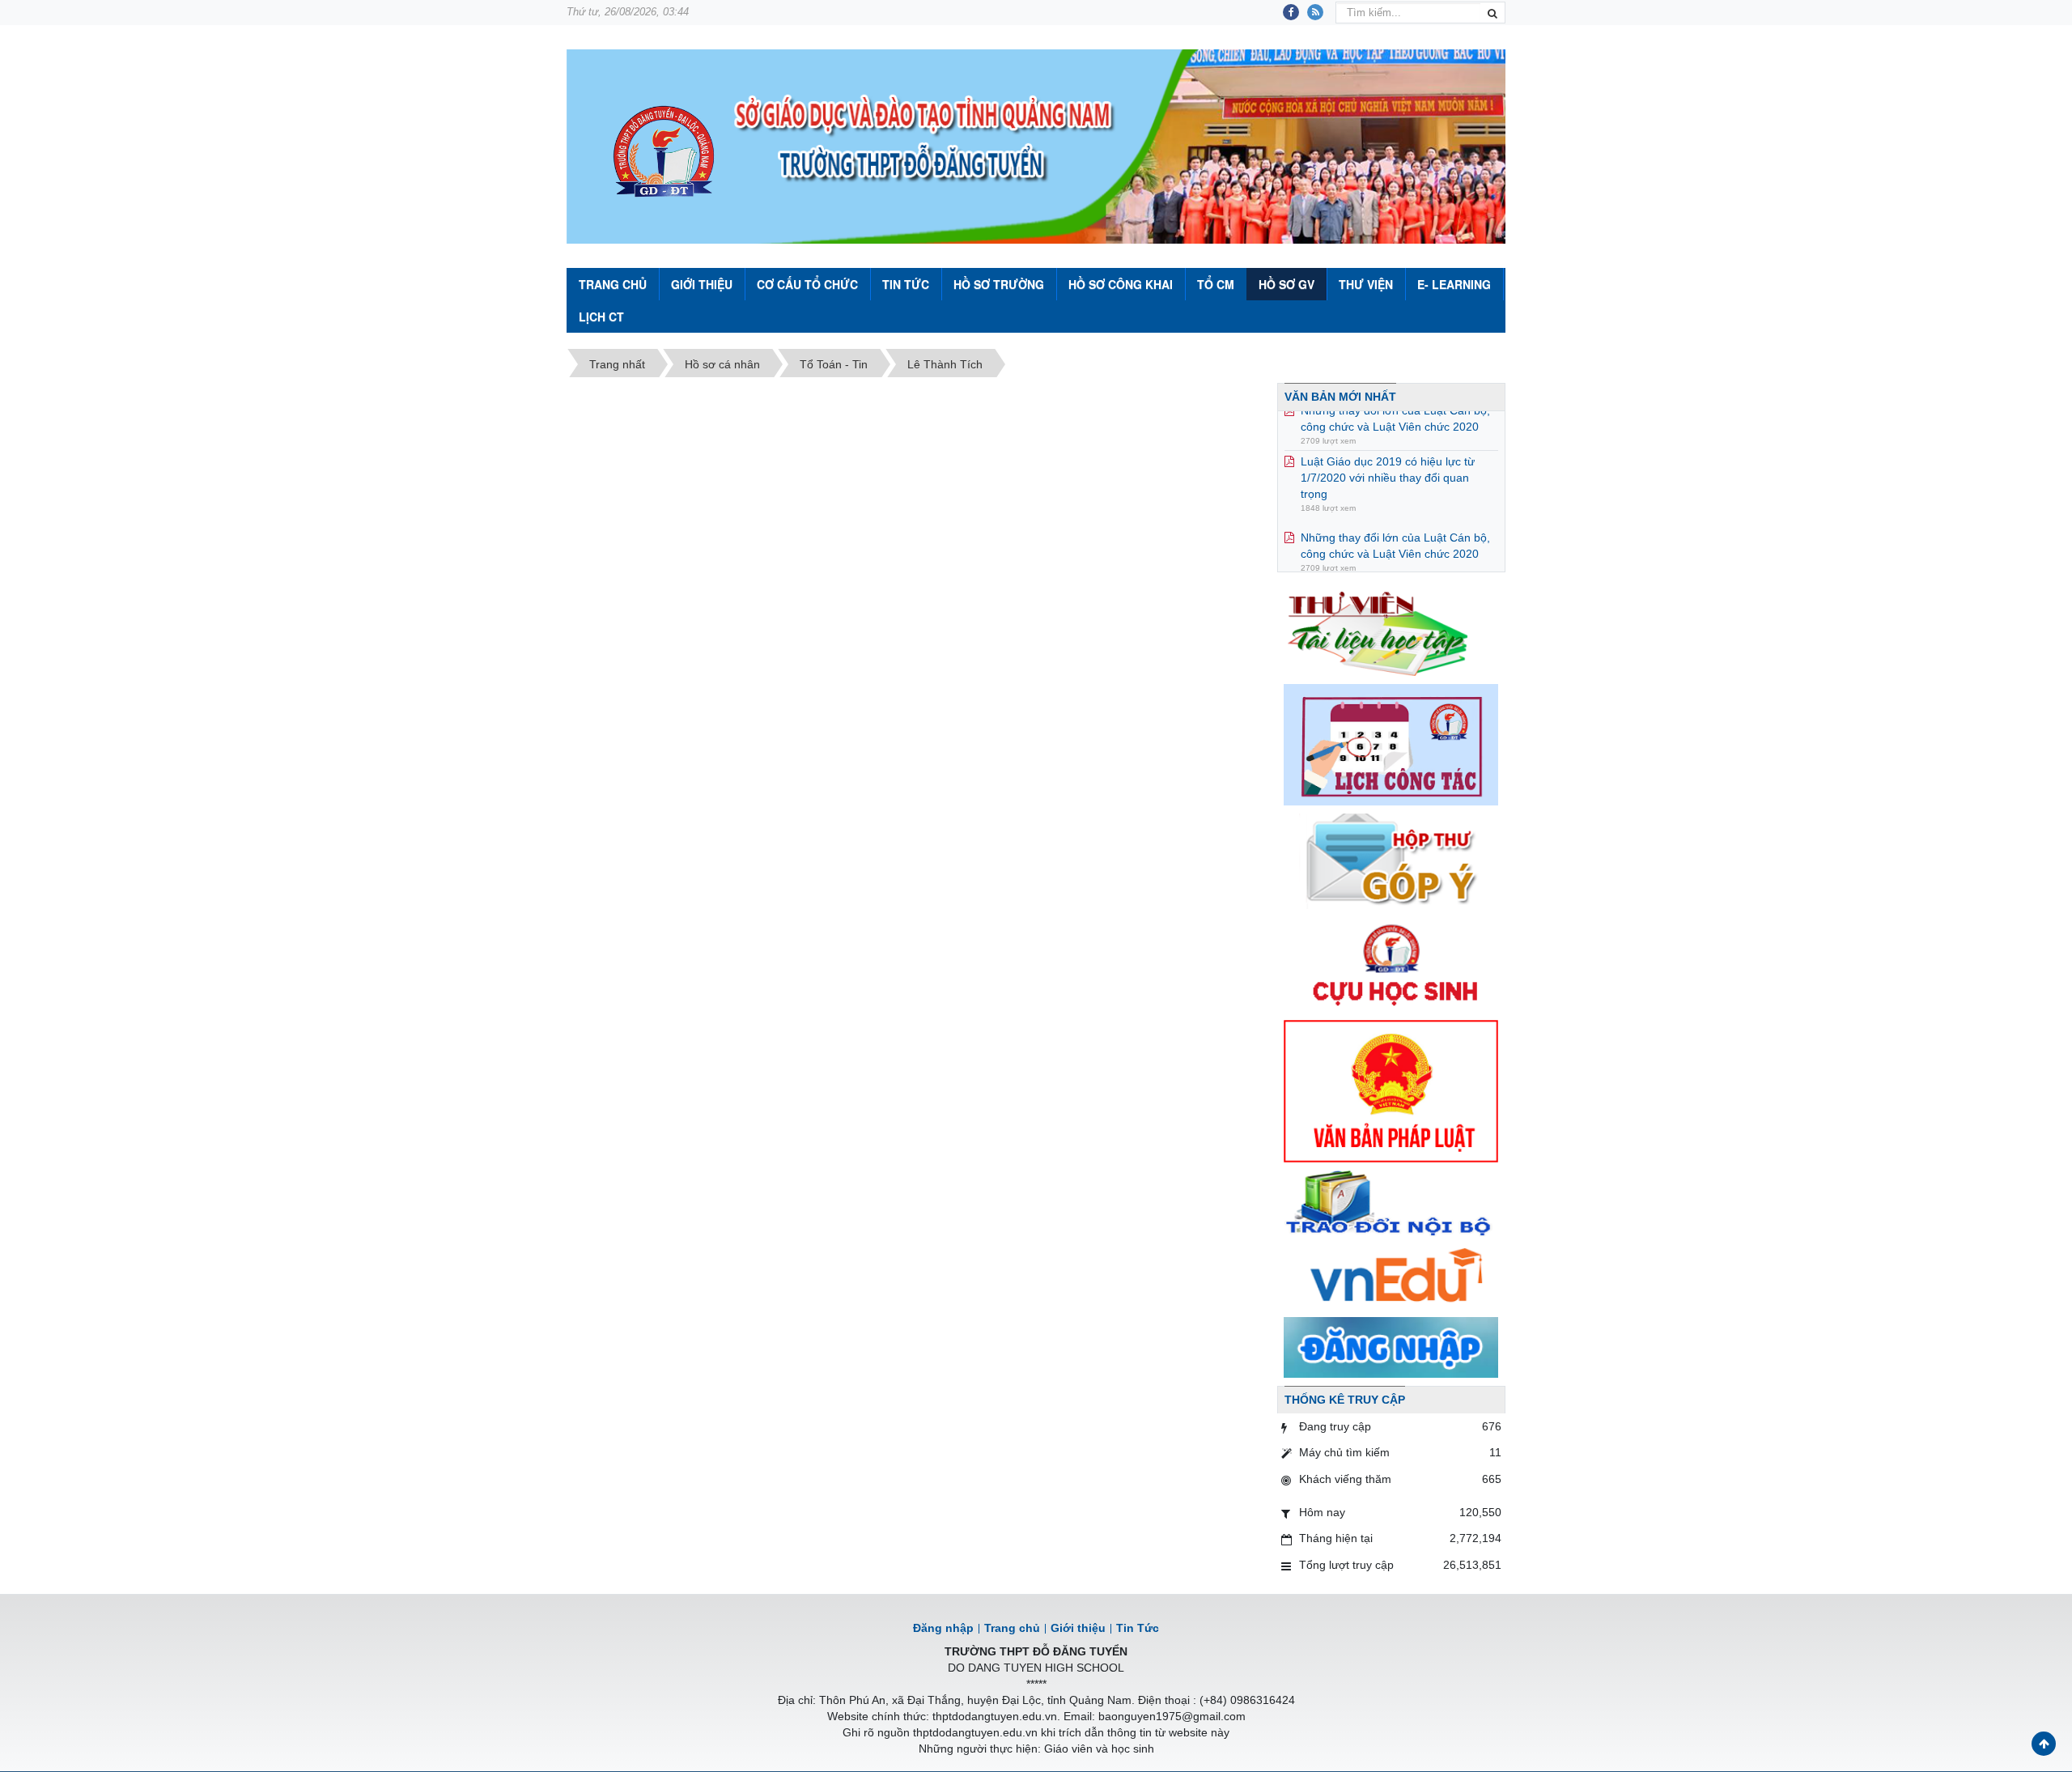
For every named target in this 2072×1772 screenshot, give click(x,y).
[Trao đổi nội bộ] (1391, 1205)
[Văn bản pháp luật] (1391, 1090)
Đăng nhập (943, 1628)
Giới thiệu (702, 284)
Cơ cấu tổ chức (807, 284)
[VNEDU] (1391, 1277)
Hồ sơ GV (1287, 284)
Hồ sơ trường (999, 284)
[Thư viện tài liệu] (1391, 631)
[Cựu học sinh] (1391, 963)
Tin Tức (906, 284)
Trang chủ (1012, 1628)
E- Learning (1454, 284)
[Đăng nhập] (1391, 1346)
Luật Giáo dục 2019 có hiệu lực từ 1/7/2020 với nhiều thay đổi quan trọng (1388, 455)
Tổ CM (1216, 284)
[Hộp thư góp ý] (1391, 861)
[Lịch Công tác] (1391, 744)
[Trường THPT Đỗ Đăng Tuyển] (664, 153)
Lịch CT (601, 317)
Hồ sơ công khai (1121, 284)
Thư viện (1366, 284)
